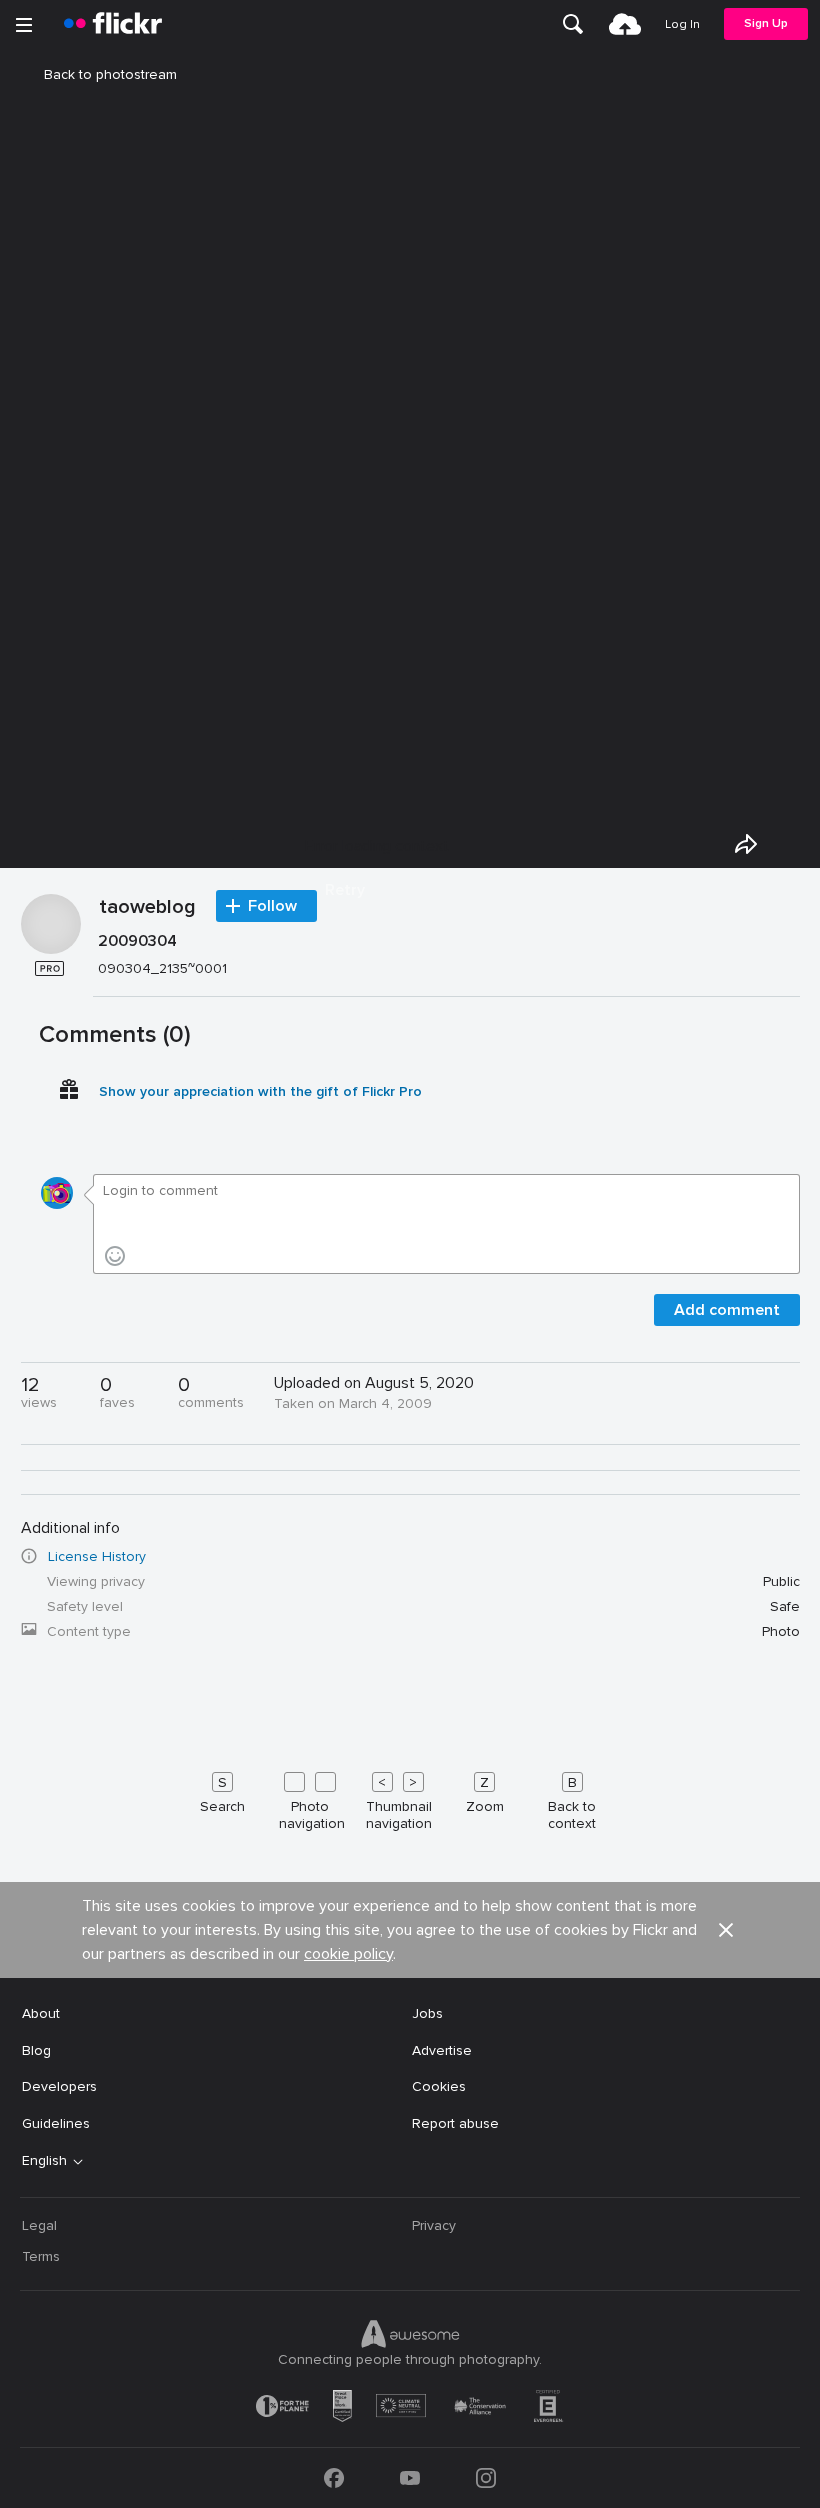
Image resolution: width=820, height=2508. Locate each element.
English (44, 2161)
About (41, 2013)
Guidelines (56, 2123)
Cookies (439, 2086)
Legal (39, 2225)
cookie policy (348, 1954)
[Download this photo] (792, 844)
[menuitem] (573, 24)
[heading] (113, 24)
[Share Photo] (746, 844)
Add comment (727, 1310)
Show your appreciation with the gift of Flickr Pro (260, 1091)
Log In (682, 24)
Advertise (442, 2050)
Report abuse (455, 2123)
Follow (272, 906)
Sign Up (766, 23)
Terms (41, 2256)
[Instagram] (486, 2478)
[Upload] (625, 24)
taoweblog (147, 908)
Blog (36, 2050)
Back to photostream (110, 74)
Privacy (434, 2225)
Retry (345, 890)
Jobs (427, 2013)
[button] (726, 1930)
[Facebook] (334, 2478)
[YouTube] (410, 2478)
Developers (59, 2086)
